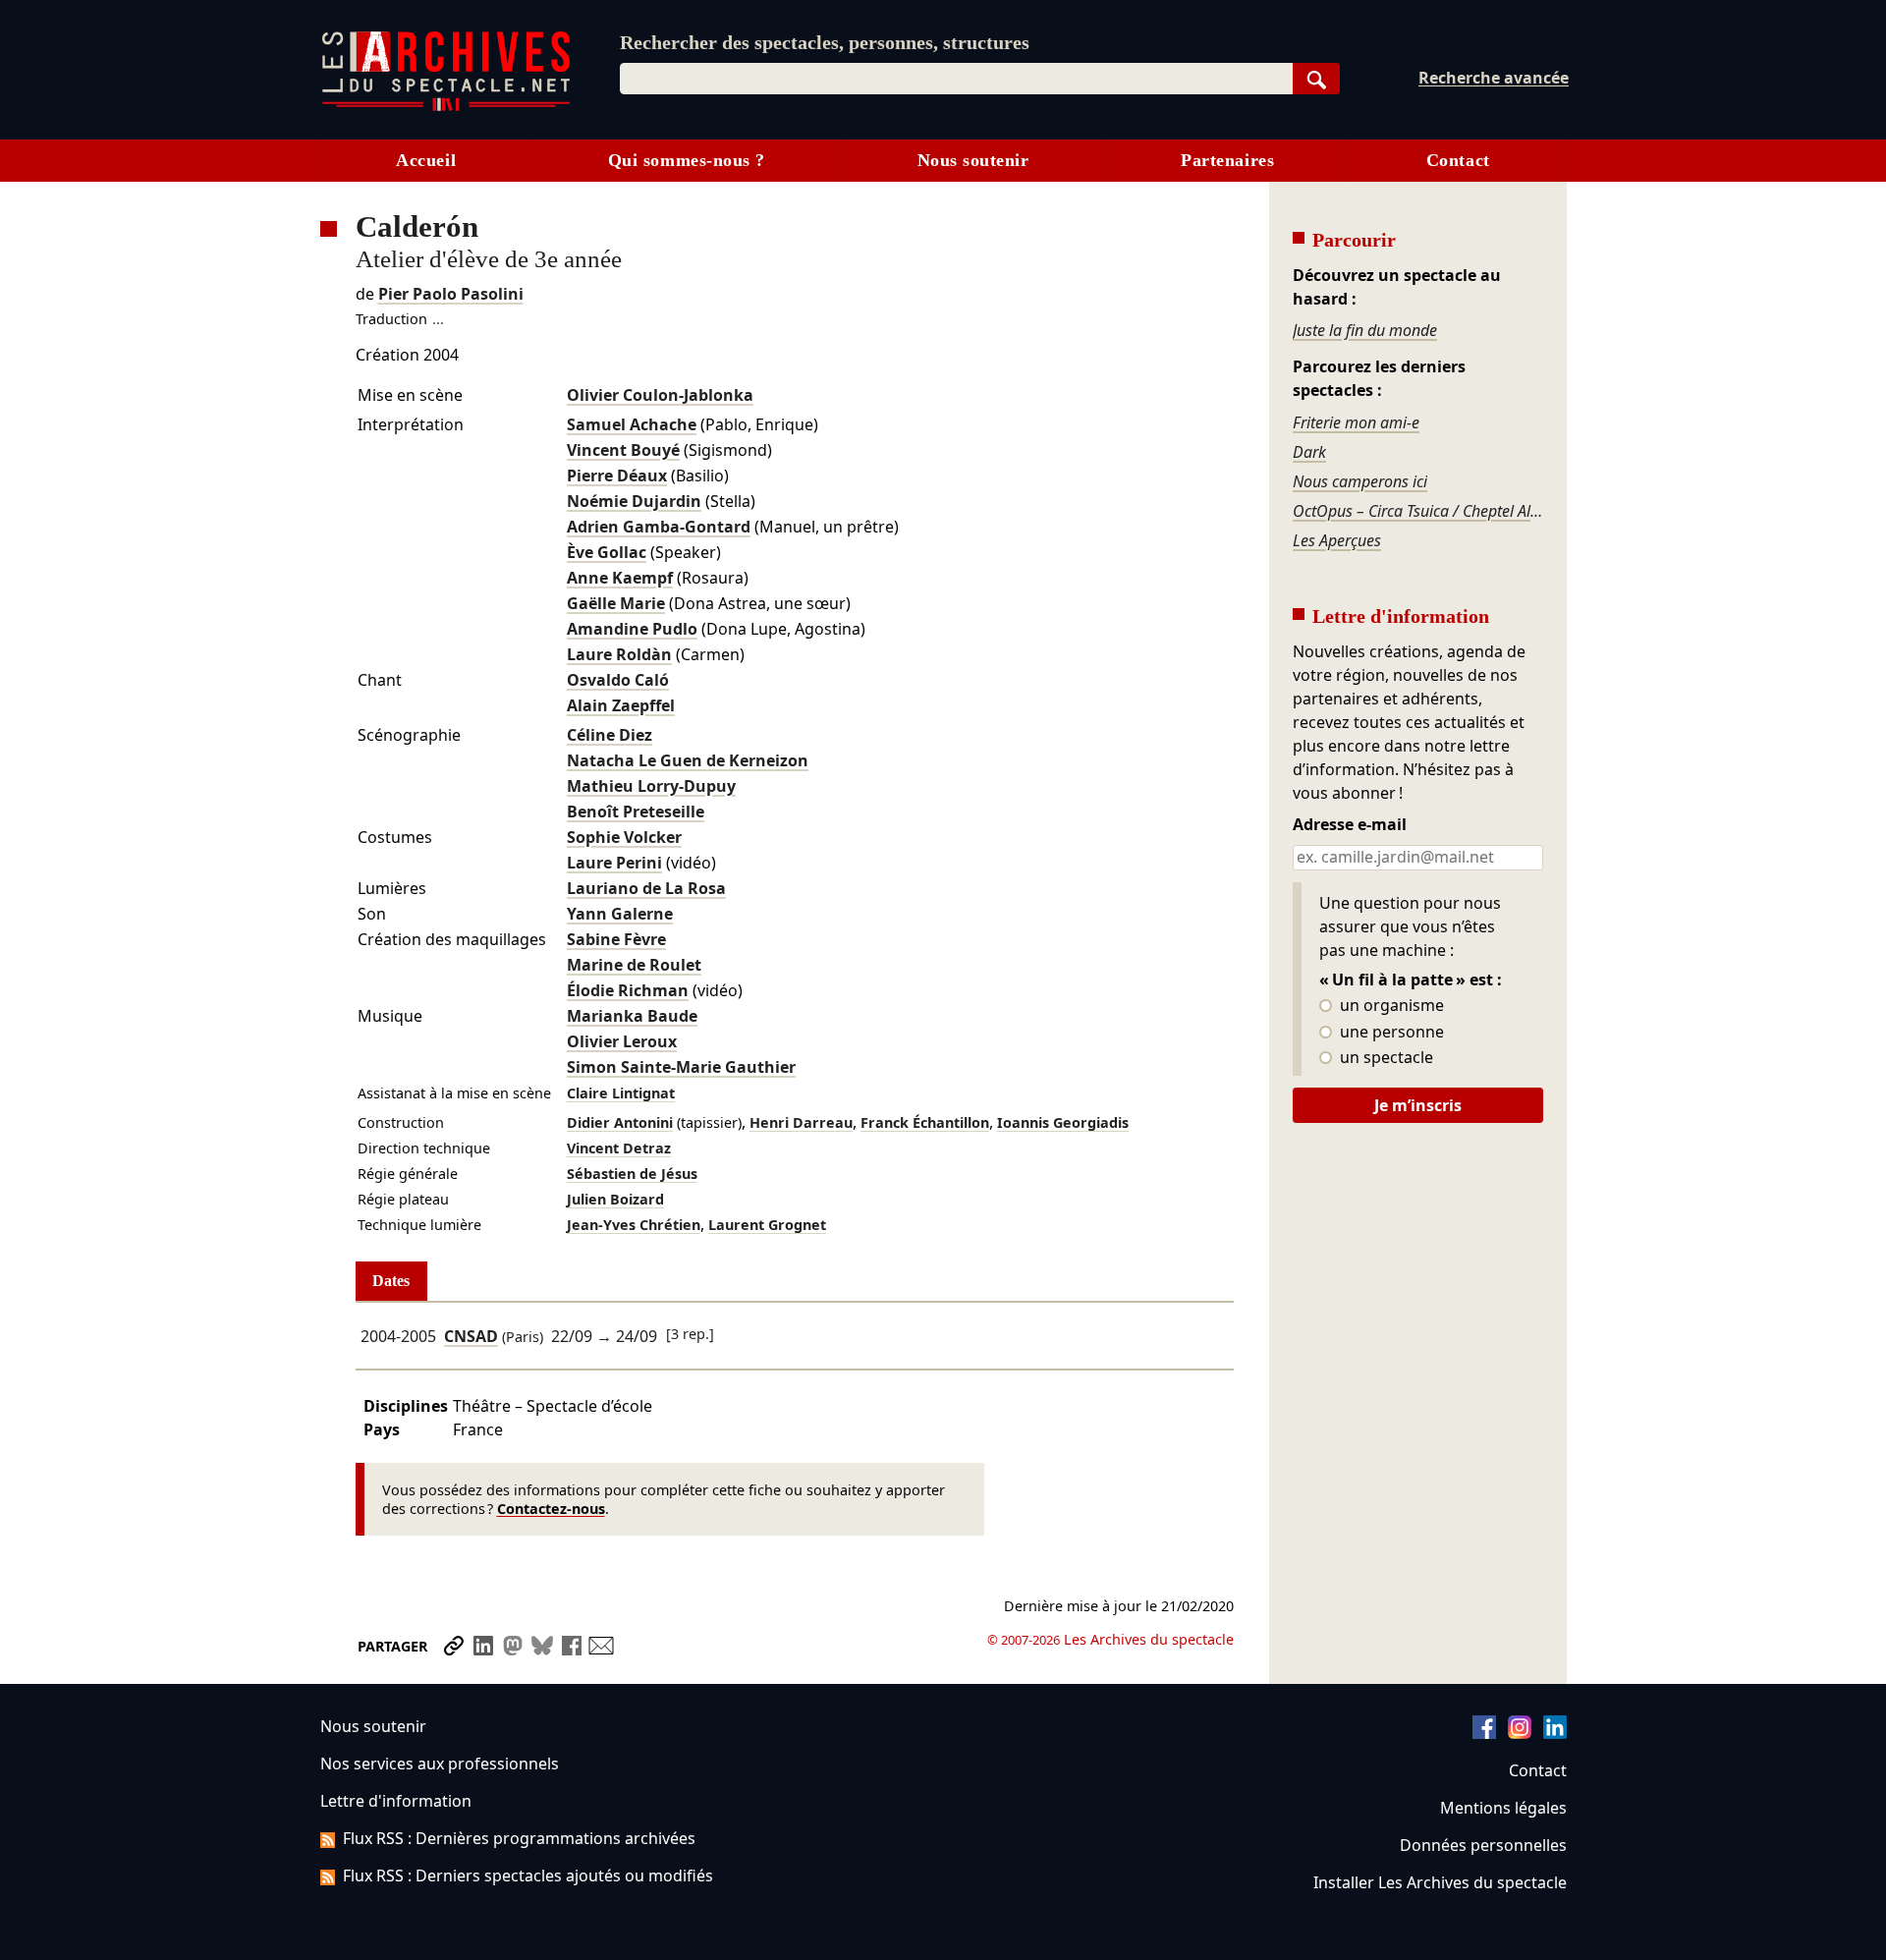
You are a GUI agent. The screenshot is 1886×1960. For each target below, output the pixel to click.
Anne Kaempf (620, 578)
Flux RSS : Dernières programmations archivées (519, 1838)
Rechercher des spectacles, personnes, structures (825, 42)
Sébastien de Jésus (632, 1174)
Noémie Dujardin (634, 501)
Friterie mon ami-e (1356, 422)
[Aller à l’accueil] (446, 107)
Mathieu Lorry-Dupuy (651, 786)
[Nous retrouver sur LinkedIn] (1555, 1733)
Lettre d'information (396, 1801)
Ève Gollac (607, 552)
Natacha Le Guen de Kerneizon (688, 760)
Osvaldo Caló (618, 680)
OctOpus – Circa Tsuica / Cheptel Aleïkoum (1417, 511)
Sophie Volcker (624, 837)
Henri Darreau (801, 1122)
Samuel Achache (632, 424)
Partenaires (1227, 160)
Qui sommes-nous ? (687, 160)
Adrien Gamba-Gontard (659, 527)
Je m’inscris (1418, 1105)
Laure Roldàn (619, 654)
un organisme (1390, 1006)
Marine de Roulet (634, 965)
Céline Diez (610, 735)
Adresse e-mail (1350, 825)
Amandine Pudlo (632, 629)
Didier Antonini (620, 1122)
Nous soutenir (973, 160)
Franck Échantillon (925, 1122)
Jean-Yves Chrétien (634, 1225)
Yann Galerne (620, 914)
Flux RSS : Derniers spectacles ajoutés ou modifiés (528, 1876)
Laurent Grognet (767, 1225)
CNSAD (471, 1336)
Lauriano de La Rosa (646, 888)
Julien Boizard (615, 1199)
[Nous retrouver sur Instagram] (1520, 1733)
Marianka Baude (632, 1016)
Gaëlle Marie (616, 603)
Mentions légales (1503, 1808)
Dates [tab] (391, 1281)
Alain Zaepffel (621, 705)
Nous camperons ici (1360, 481)
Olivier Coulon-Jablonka (660, 395)
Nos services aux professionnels (440, 1764)
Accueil (426, 160)
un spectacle (1385, 1058)
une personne (1390, 1033)
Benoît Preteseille (636, 812)
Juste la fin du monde (1365, 330)
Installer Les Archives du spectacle (1440, 1882)
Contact (1458, 160)
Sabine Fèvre (616, 939)
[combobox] (956, 79)
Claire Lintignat (621, 1093)
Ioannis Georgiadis (1063, 1122)
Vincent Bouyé (623, 450)
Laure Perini (614, 863)
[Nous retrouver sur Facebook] (1484, 1733)
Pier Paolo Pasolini (451, 294)
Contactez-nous (551, 1509)
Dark (1309, 452)
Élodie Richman (628, 990)
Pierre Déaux (617, 476)
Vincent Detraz (619, 1148)
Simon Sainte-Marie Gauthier (681, 1067)
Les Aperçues (1337, 540)
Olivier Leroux (622, 1041)
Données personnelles (1483, 1845)
